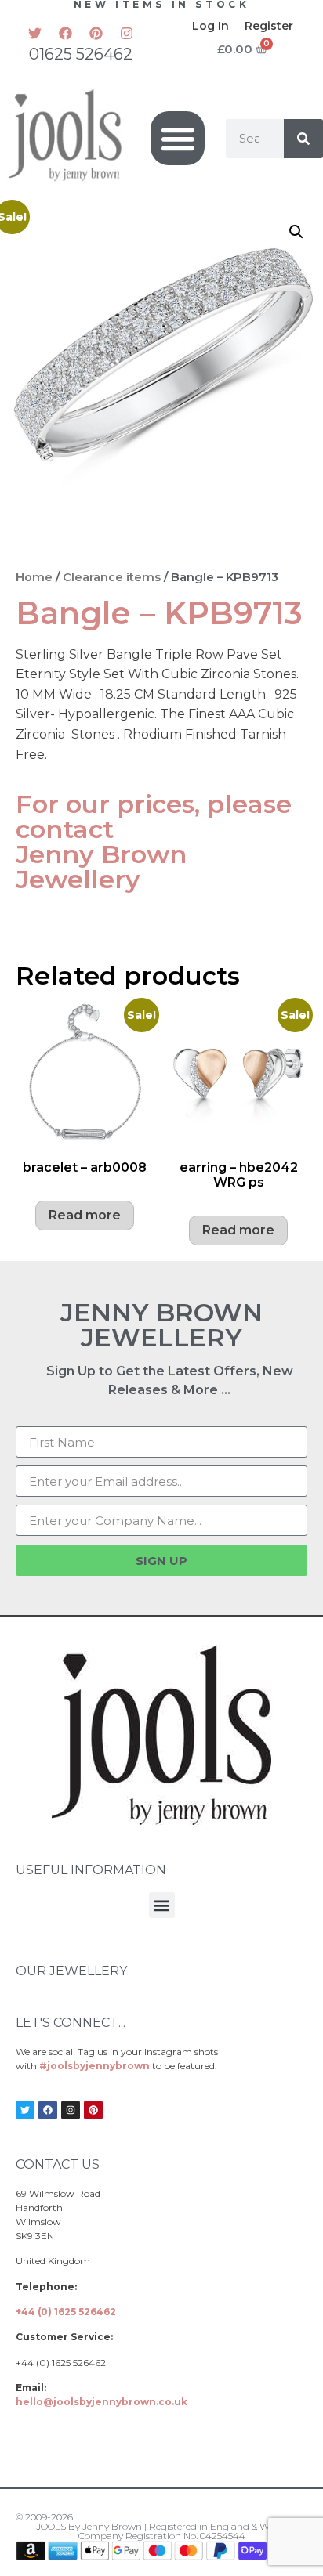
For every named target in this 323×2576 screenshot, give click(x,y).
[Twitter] (35, 33)
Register (269, 26)
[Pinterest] (96, 33)
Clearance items (112, 577)
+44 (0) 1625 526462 (66, 2312)
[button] (178, 138)
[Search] (303, 139)
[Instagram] (127, 33)
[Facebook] (66, 33)
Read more (85, 1215)
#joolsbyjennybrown (94, 2066)
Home (34, 577)
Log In (210, 26)
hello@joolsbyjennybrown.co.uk (102, 2402)
